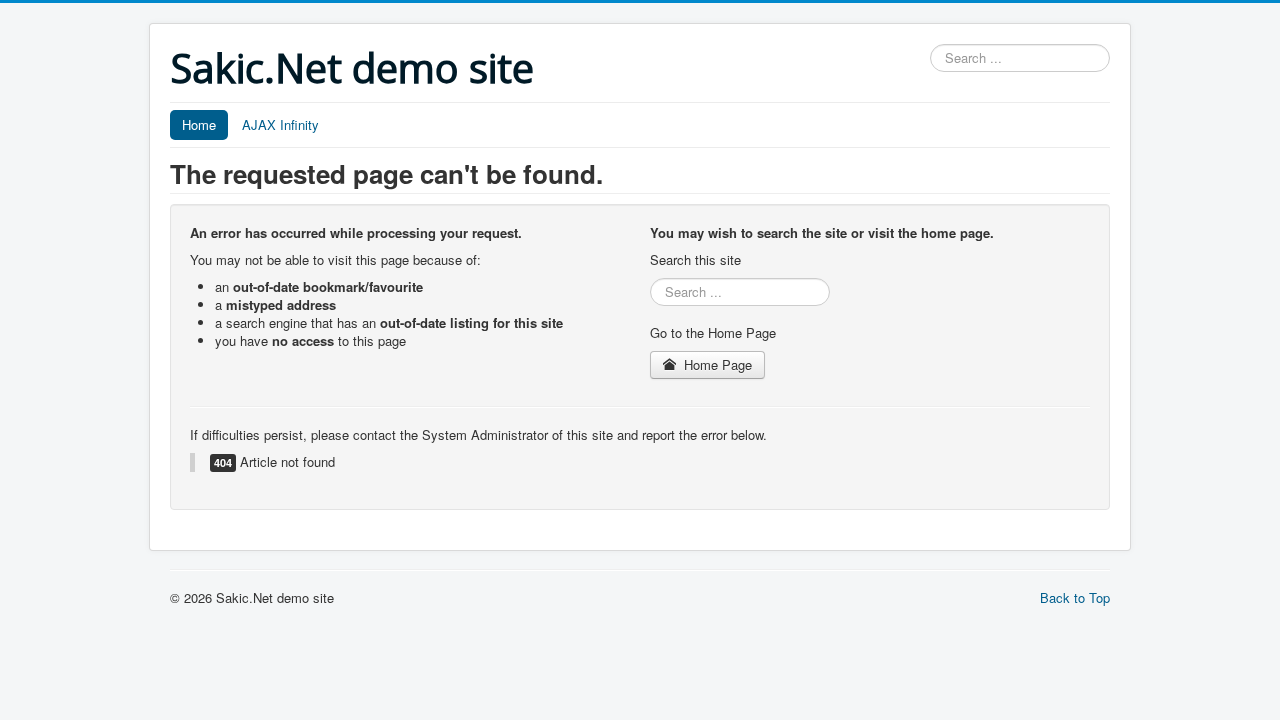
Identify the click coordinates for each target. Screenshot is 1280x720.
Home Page (716, 364)
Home (199, 124)
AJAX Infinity (280, 124)
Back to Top (1075, 597)
